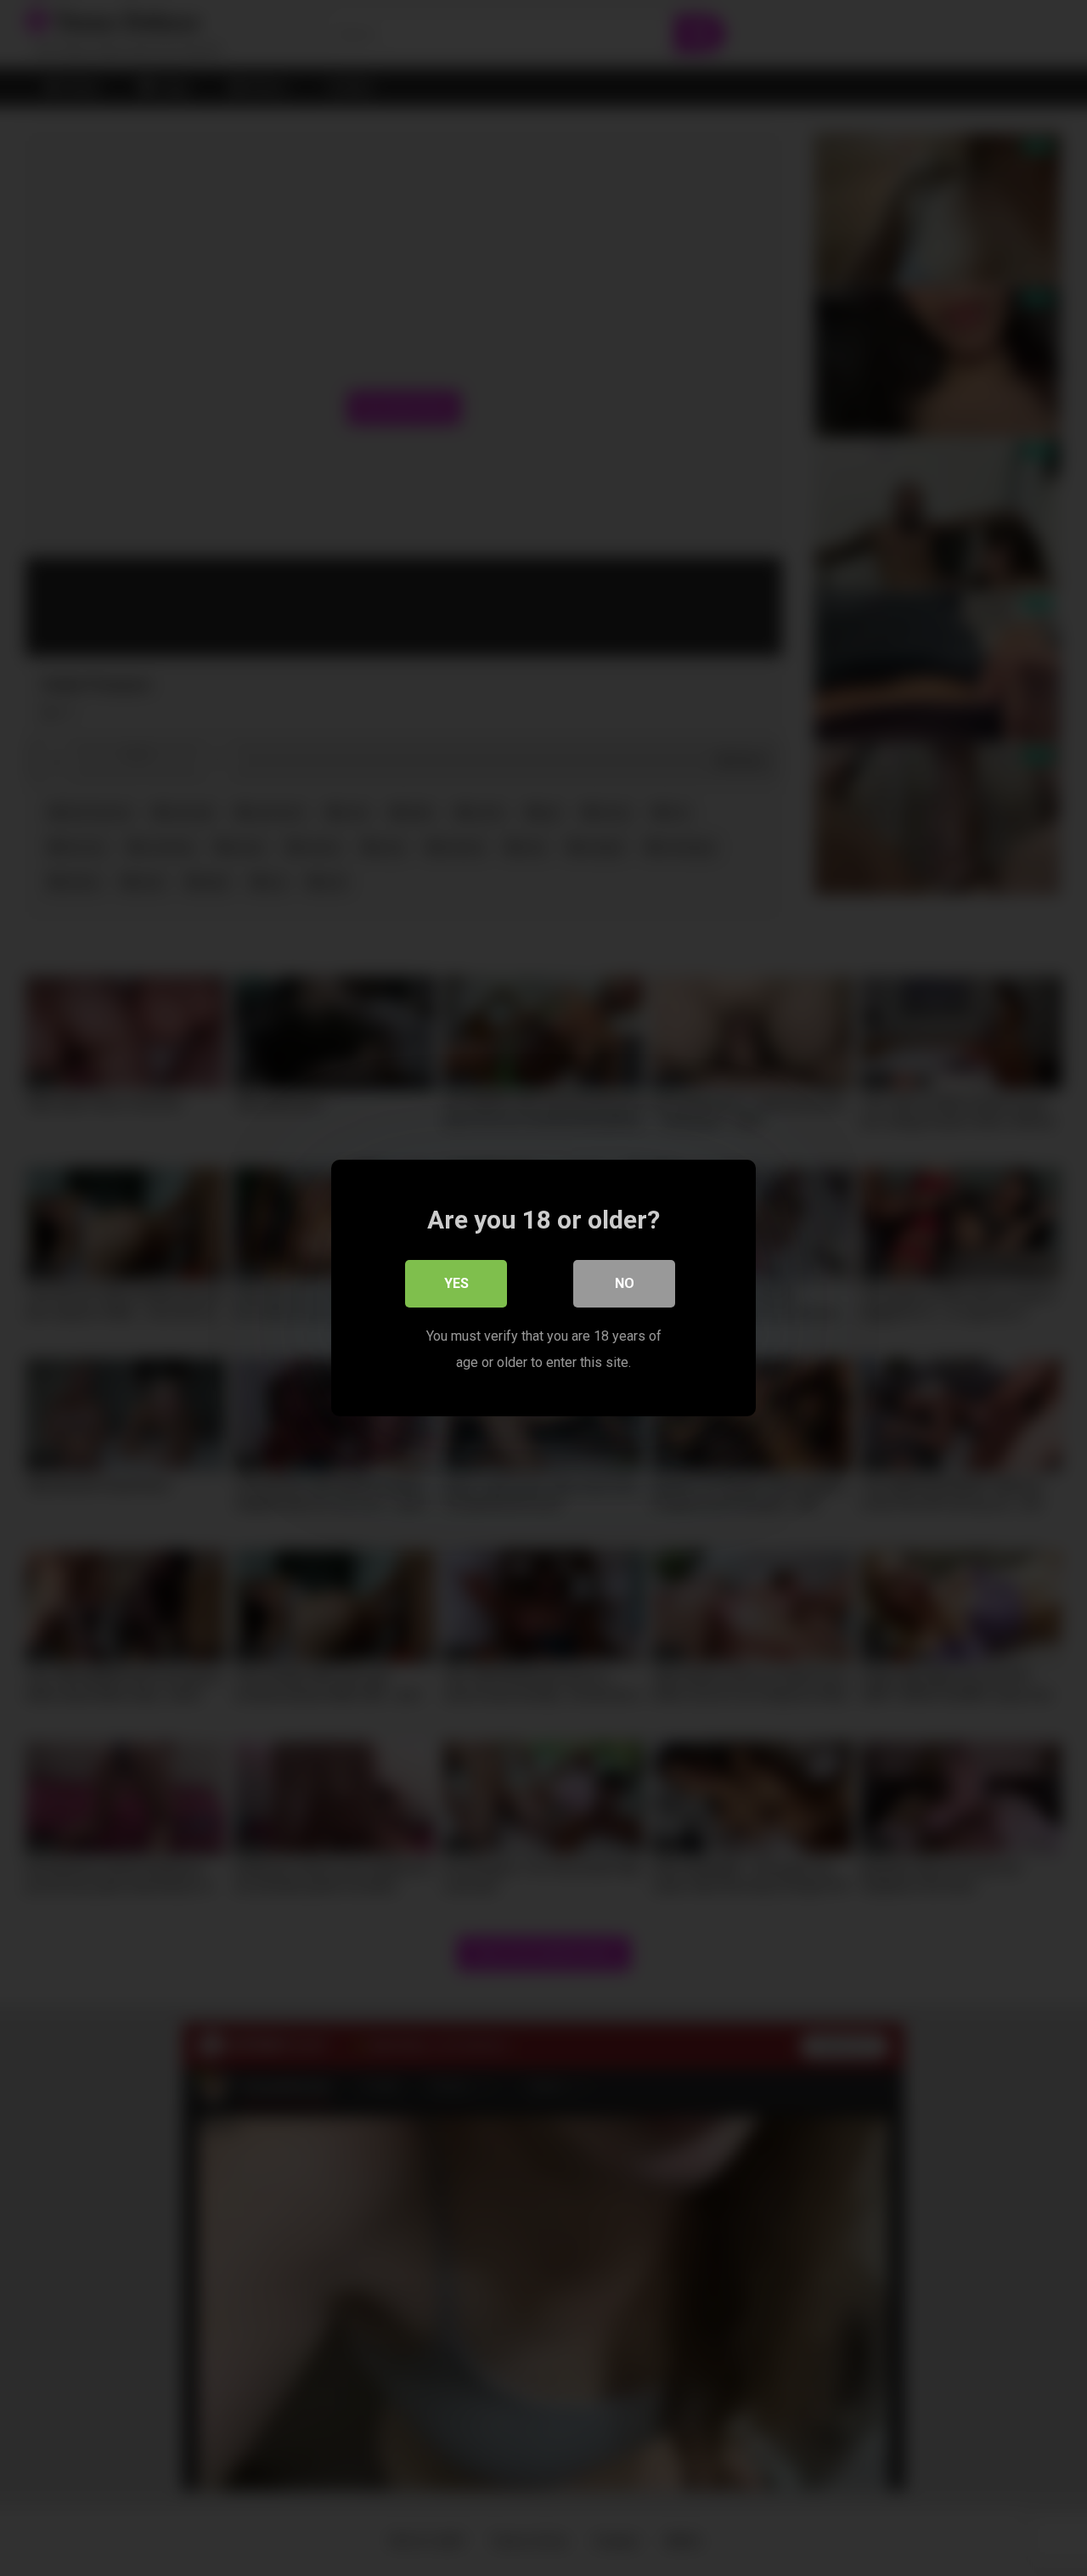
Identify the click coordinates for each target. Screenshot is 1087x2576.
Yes (456, 1283)
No (625, 1283)
